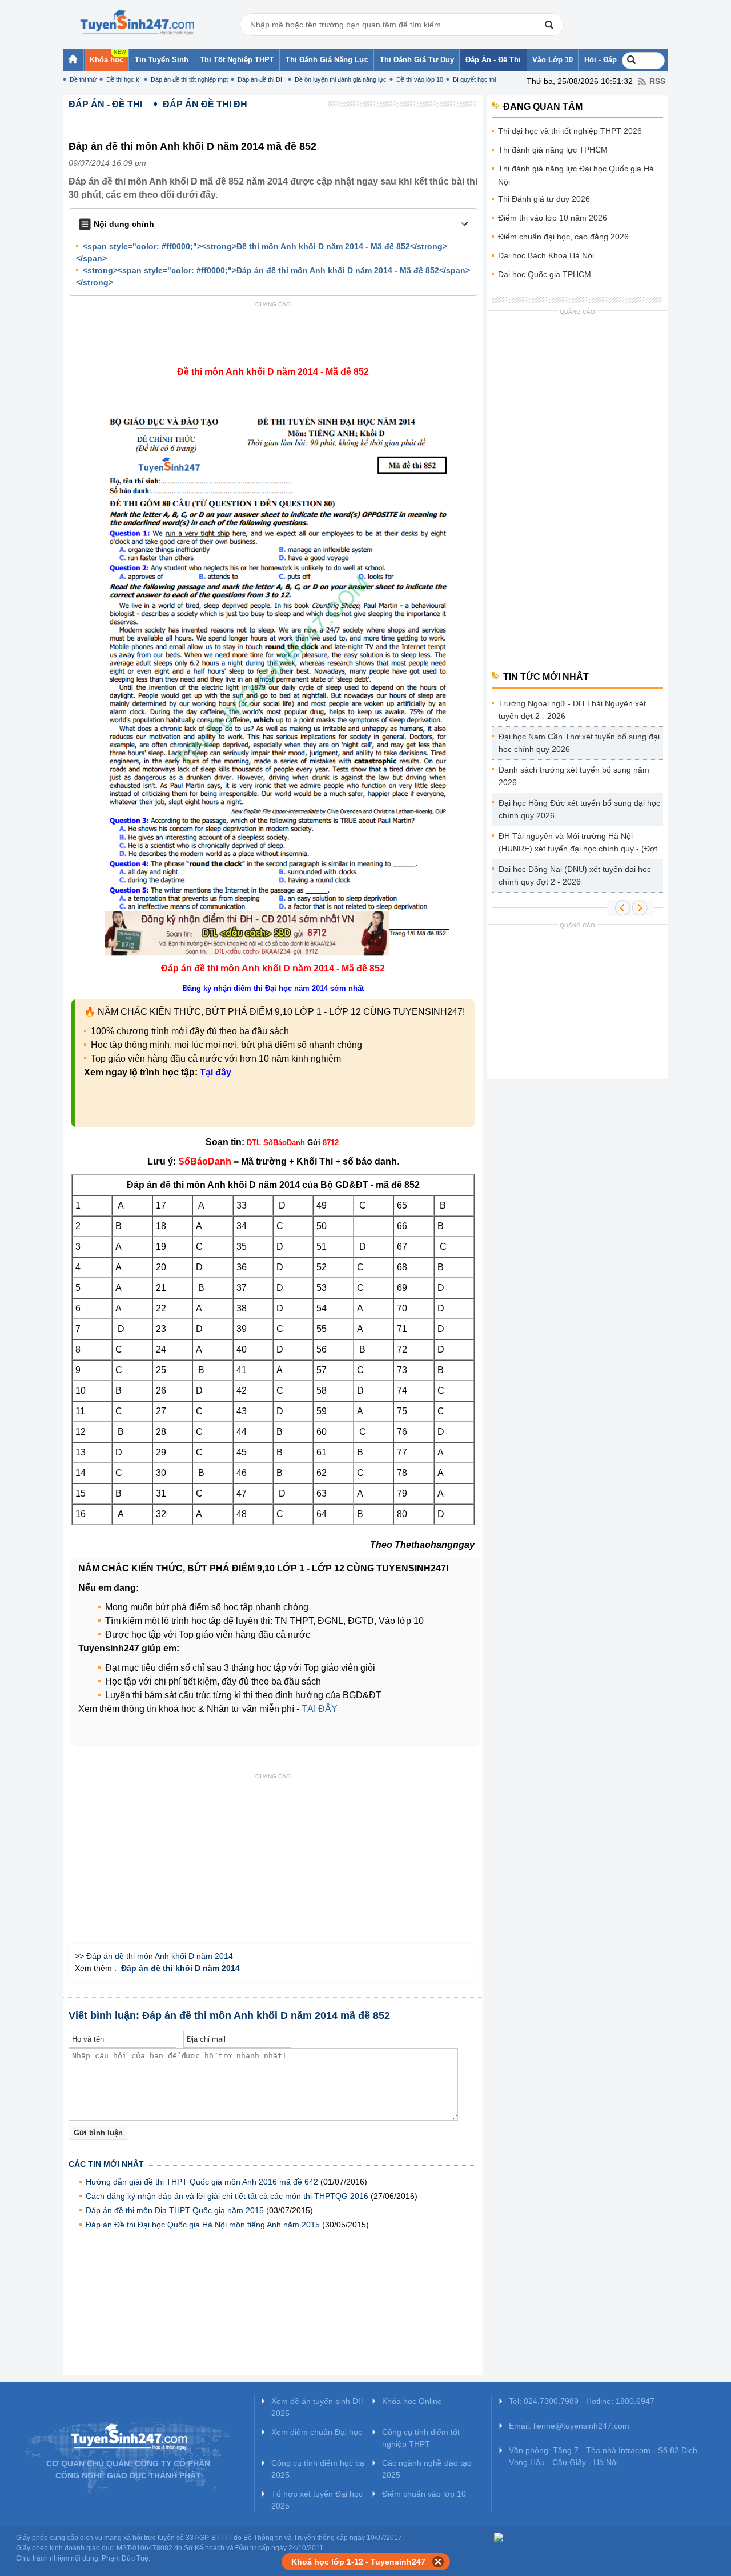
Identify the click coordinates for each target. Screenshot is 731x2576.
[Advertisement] (276, 338)
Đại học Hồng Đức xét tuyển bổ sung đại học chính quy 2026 (579, 809)
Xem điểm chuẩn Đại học (317, 2432)
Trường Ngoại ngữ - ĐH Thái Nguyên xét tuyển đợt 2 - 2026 (572, 710)
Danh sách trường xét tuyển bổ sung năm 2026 (574, 776)
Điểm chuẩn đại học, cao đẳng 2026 (563, 237)
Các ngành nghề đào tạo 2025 (427, 2469)
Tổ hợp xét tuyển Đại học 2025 (317, 2500)
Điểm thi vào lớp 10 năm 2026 (553, 218)
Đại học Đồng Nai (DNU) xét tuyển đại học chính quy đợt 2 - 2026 (575, 875)
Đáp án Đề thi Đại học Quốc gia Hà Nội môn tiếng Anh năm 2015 (203, 2225)
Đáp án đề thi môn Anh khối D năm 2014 (160, 1956)
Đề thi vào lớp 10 (420, 79)
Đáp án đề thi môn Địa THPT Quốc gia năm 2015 (175, 2210)
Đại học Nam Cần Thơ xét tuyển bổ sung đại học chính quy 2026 (579, 743)
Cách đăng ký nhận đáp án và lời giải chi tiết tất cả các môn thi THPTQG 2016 (227, 2196)
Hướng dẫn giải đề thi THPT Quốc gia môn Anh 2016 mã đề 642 (202, 2182)
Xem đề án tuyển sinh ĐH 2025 (318, 2407)
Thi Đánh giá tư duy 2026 (544, 199)
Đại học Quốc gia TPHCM (545, 274)
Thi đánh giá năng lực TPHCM (553, 150)
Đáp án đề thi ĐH (261, 79)
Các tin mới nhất (106, 2164)
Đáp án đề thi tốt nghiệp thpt (189, 79)
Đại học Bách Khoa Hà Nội (546, 255)
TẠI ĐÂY (320, 1709)
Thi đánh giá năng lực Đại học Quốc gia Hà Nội (576, 175)
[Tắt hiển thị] (438, 2562)
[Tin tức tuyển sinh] (137, 23)
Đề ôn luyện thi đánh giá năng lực (341, 79)
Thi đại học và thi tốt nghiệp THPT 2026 (570, 131)
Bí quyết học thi (474, 79)
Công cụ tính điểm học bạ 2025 (318, 2469)
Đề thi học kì (124, 79)
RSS (657, 81)
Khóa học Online (412, 2401)
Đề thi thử (83, 79)
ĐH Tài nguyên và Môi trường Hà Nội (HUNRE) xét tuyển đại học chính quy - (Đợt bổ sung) (578, 844)
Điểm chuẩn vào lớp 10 (424, 2494)
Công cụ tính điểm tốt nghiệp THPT (421, 2438)
